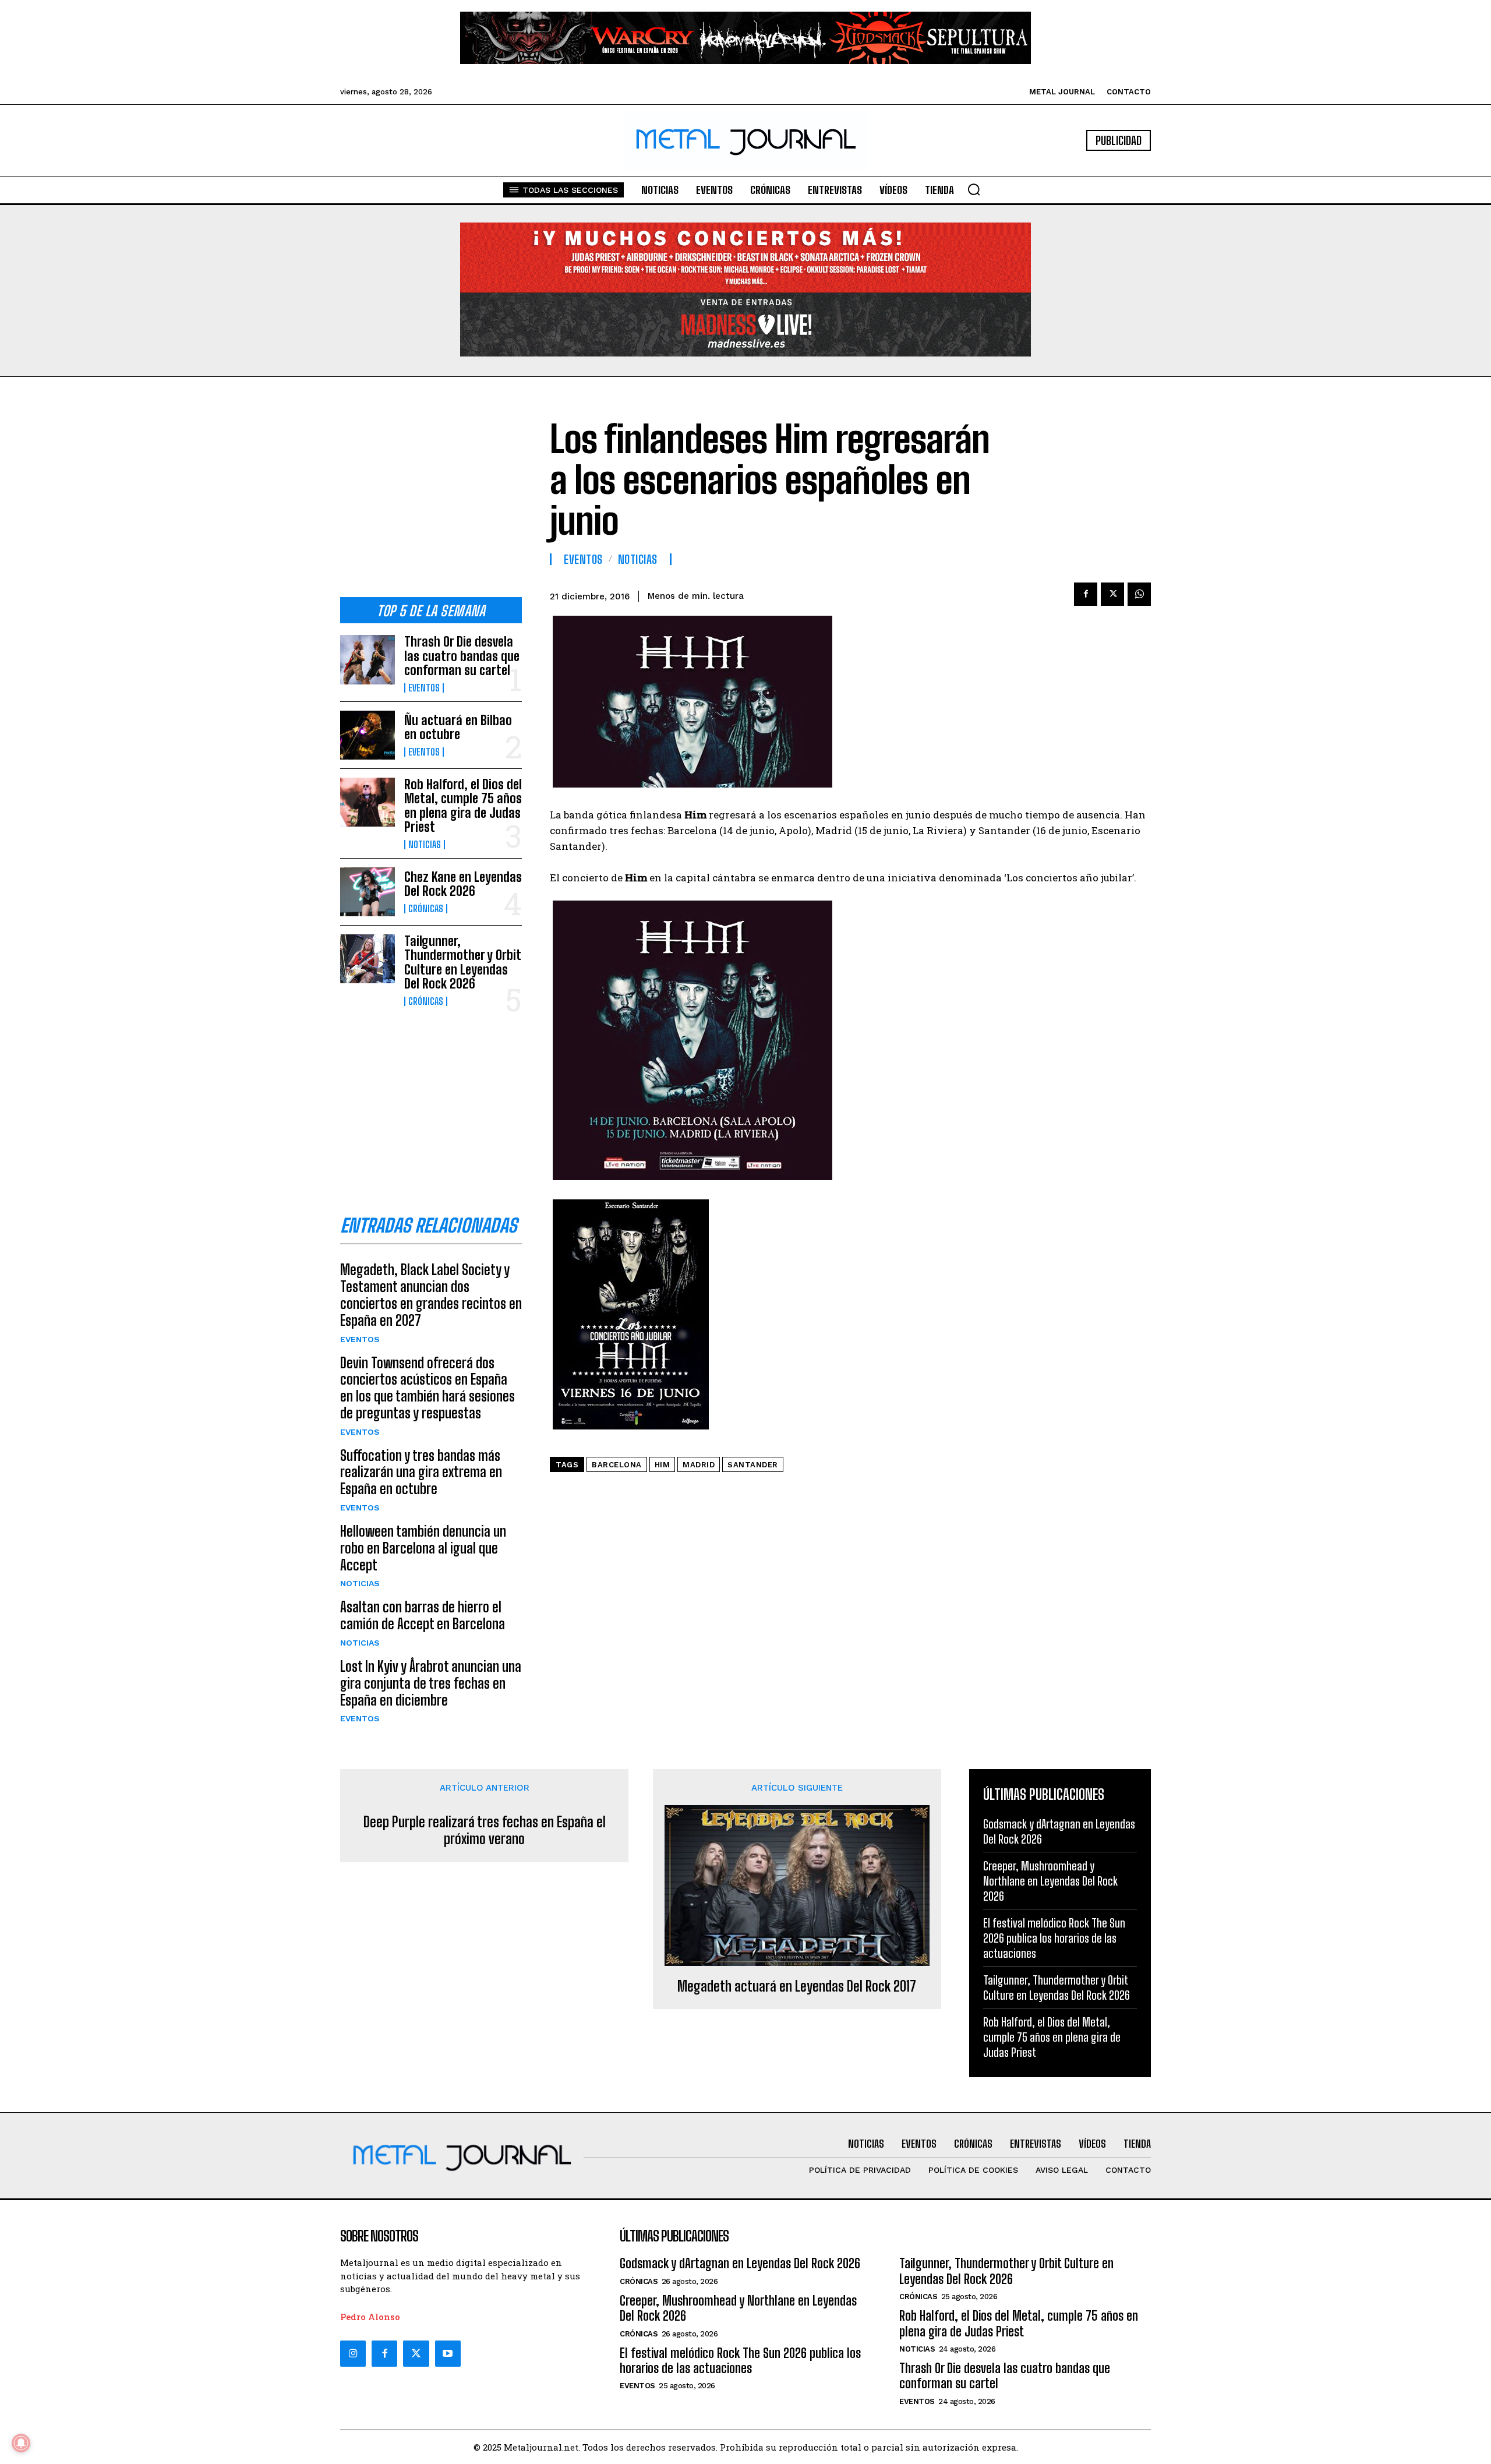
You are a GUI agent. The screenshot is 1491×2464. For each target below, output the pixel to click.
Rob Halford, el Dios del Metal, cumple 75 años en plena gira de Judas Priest (463, 806)
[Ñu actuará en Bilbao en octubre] (368, 735)
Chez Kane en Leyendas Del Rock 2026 (463, 884)
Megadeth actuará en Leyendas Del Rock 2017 (797, 1986)
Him (663, 1465)
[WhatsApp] (1139, 594)
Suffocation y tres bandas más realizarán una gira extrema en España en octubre (421, 1472)
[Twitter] (416, 2353)
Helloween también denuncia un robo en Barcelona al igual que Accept (423, 1548)
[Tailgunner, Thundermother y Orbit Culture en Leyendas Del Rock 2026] (368, 959)
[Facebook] (1086, 594)
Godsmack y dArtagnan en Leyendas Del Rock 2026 (740, 2263)
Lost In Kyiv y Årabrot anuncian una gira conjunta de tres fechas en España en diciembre (431, 1683)
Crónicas (426, 909)
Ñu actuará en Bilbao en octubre (458, 727)
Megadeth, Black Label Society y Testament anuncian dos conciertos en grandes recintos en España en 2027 (431, 1295)
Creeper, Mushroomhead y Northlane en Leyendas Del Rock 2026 (1050, 1881)
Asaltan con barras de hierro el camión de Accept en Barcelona (423, 1615)
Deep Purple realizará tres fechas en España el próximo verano (485, 1831)
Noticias (425, 845)
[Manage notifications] (21, 2443)
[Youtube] (448, 2353)
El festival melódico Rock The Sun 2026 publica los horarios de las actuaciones (1054, 1938)
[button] (974, 189)
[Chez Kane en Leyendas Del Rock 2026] (368, 892)
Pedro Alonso (370, 2317)
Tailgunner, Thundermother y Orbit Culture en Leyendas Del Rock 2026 (463, 962)
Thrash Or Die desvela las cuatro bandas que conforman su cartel (462, 656)
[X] (1112, 594)
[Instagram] (353, 2353)
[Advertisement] (431, 496)
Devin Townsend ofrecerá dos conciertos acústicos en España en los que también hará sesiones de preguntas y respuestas (427, 1388)
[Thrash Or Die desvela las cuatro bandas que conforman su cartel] (368, 659)
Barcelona (617, 1465)
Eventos (424, 688)
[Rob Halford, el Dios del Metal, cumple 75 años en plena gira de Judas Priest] (368, 802)
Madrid (699, 1465)
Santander (753, 1465)
